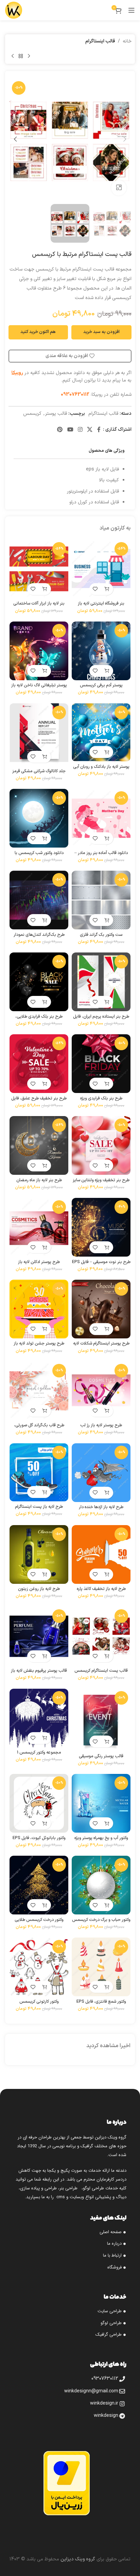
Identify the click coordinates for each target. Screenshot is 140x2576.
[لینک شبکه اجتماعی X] (90, 430)
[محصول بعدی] (13, 56)
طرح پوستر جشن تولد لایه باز (39, 1343)
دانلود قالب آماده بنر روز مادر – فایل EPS (101, 855)
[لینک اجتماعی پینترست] (60, 430)
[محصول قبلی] (29, 56)
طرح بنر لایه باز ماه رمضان (39, 1180)
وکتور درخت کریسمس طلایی (39, 1920)
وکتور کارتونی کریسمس (39, 2002)
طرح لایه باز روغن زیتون (39, 1589)
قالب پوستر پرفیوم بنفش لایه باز (39, 1671)
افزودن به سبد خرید (101, 332)
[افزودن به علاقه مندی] (95, 589)
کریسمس (32, 414)
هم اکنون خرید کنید (38, 332)
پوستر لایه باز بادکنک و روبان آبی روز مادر (101, 769)
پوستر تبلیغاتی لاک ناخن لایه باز (39, 685)
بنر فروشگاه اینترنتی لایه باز (101, 603)
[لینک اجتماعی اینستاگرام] (80, 430)
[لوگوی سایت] (14, 10)
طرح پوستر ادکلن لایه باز (39, 1262)
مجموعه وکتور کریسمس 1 (39, 1752)
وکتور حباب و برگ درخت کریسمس (101, 1920)
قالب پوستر (56, 414)
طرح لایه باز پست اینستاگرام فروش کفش (39, 1509)
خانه (127, 41)
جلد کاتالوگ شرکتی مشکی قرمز (39, 771)
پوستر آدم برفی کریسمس (101, 685)
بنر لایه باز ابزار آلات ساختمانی (39, 603)
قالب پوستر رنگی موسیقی (101, 1756)
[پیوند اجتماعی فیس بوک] (99, 430)
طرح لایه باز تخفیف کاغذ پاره (101, 1589)
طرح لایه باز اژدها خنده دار (101, 1507)
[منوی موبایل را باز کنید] (132, 10)
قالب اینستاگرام (100, 41)
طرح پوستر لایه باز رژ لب (101, 1425)
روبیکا (17, 373)
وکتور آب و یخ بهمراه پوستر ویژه (101, 1838)
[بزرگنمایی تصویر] (119, 188)
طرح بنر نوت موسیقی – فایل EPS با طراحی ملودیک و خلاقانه (101, 1264)
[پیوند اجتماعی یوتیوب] (70, 430)
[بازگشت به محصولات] (21, 56)
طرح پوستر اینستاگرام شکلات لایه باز (101, 1346)
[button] (125, 139)
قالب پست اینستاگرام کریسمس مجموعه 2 (101, 1673)
